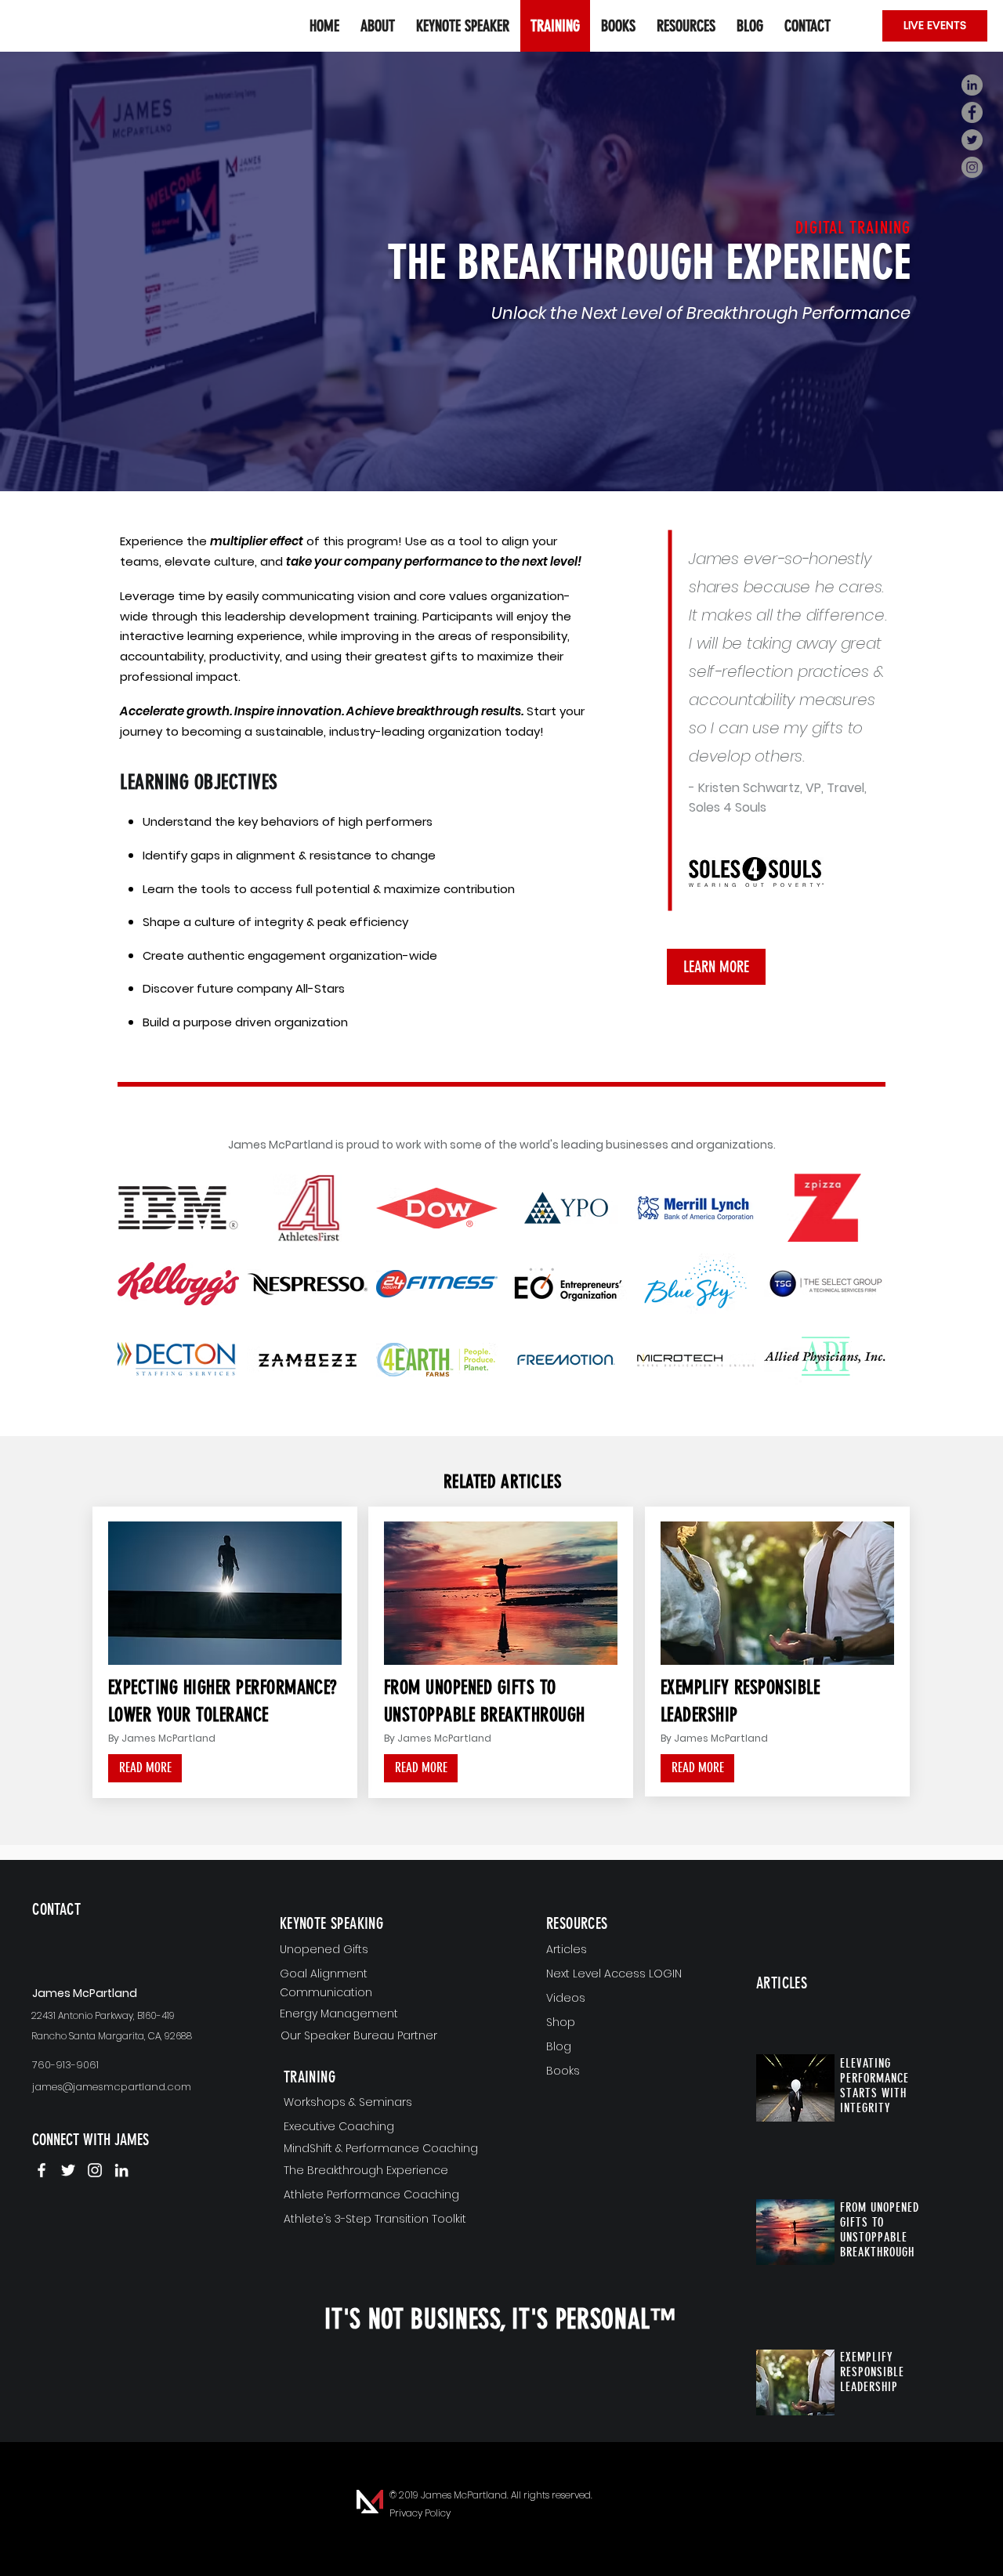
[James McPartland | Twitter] (68, 2170)
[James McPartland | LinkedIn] (121, 2170)
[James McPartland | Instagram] (95, 2170)
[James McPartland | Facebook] (42, 2170)
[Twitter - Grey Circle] (972, 140)
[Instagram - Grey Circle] (972, 167)
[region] (124, 1935)
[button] (686, 26)
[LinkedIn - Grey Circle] (972, 85)
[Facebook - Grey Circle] (972, 112)
